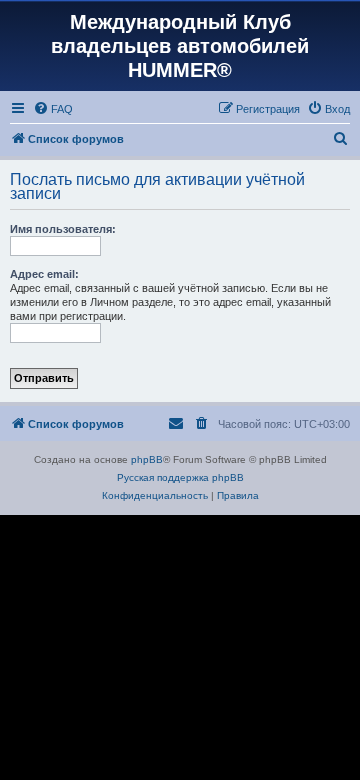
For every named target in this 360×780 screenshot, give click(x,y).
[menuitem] (53, 109)
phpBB (147, 459)
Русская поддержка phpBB (180, 477)
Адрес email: (44, 274)
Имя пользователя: (63, 229)
